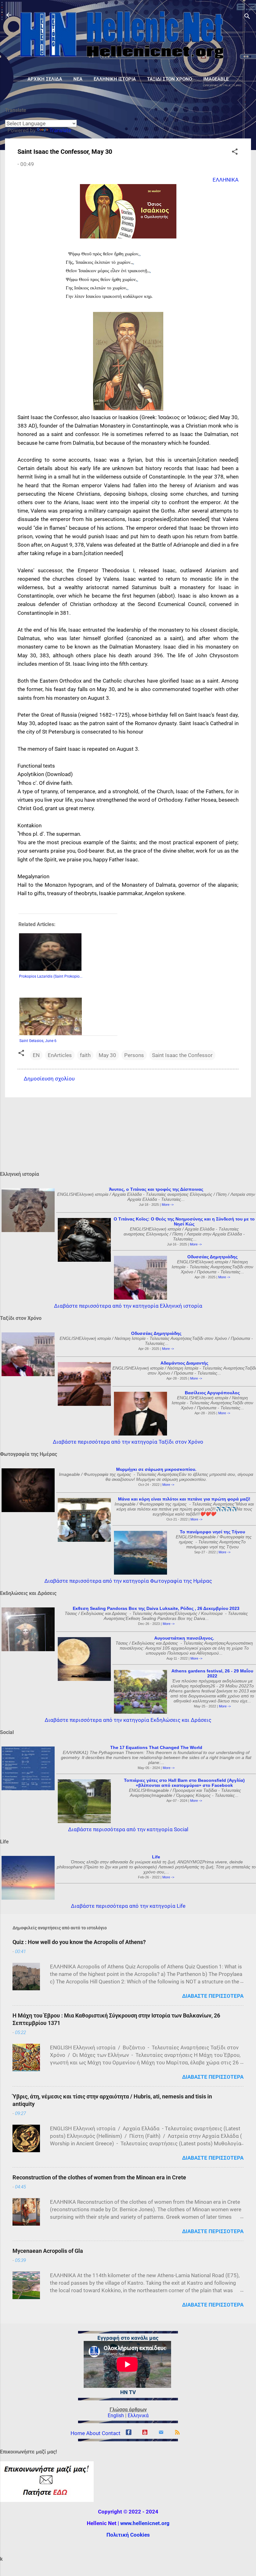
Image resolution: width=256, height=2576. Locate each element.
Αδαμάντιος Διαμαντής (184, 1363)
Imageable (216, 79)
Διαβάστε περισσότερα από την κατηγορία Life (128, 1906)
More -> (168, 1205)
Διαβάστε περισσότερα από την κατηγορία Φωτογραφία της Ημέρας (128, 1581)
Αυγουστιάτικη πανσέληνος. (184, 1638)
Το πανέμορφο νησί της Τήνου (212, 1532)
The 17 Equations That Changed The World (156, 1747)
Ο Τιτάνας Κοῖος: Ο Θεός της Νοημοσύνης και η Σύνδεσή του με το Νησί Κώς (184, 1221)
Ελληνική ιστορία (115, 79)
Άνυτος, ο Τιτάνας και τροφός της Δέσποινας (156, 1189)
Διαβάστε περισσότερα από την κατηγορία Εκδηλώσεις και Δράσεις (128, 1720)
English (116, 2416)
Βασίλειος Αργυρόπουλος (212, 1393)
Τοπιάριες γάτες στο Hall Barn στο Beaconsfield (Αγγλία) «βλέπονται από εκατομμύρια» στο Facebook (184, 1783)
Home (78, 2433)
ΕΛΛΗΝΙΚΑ (226, 180)
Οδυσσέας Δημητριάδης (212, 1257)
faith (85, 1055)
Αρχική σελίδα (45, 79)
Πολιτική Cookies (128, 2535)
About (93, 2433)
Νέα (78, 79)
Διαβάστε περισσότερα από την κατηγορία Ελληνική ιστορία (128, 1306)
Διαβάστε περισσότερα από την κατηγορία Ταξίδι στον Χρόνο (128, 1442)
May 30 (107, 1055)
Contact (111, 2433)
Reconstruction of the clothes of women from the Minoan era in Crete (99, 2177)
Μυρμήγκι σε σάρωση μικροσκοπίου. (156, 1469)
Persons (134, 1055)
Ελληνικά (138, 2416)
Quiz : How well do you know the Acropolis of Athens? (79, 1942)
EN (36, 1055)
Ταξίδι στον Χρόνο (170, 79)
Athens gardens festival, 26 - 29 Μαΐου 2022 (212, 1673)
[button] (235, 153)
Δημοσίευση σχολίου (49, 1079)
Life (156, 1857)
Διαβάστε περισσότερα (213, 1996)
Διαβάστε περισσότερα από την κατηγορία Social (128, 1829)
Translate (60, 130)
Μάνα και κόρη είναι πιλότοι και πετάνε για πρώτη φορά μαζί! (184, 1499)
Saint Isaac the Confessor (182, 1055)
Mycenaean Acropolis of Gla (48, 2251)
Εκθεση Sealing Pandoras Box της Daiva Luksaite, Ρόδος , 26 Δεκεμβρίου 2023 (156, 1608)
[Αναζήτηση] (247, 17)
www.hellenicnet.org (145, 2523)
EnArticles (60, 1055)
